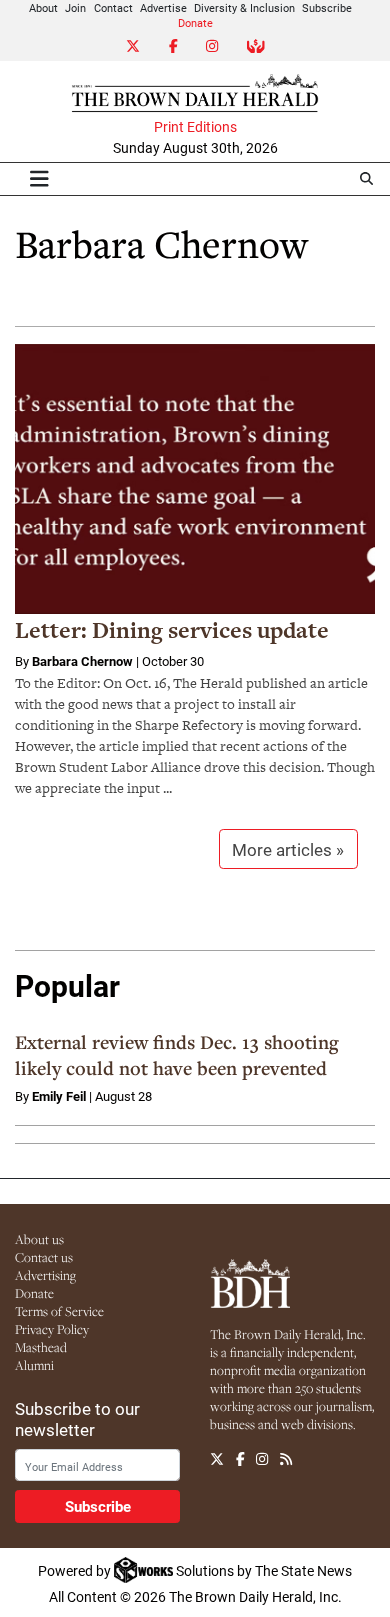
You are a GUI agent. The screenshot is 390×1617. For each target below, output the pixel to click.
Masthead (41, 1347)
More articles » (288, 849)
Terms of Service (59, 1311)
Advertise (163, 7)
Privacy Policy (52, 1329)
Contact (113, 7)
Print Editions (195, 127)
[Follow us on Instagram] (262, 1459)
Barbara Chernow (82, 661)
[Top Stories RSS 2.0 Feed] (286, 1459)
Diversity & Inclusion (244, 7)
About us (39, 1239)
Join (75, 7)
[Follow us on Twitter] (217, 1459)
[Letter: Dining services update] (195, 479)
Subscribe (327, 7)
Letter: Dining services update (172, 630)
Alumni (34, 1365)
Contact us (44, 1257)
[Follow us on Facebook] (240, 1459)
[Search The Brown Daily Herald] (366, 178)
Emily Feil (59, 1096)
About (43, 7)
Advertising (45, 1275)
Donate (195, 22)
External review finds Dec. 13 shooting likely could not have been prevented (177, 1055)
